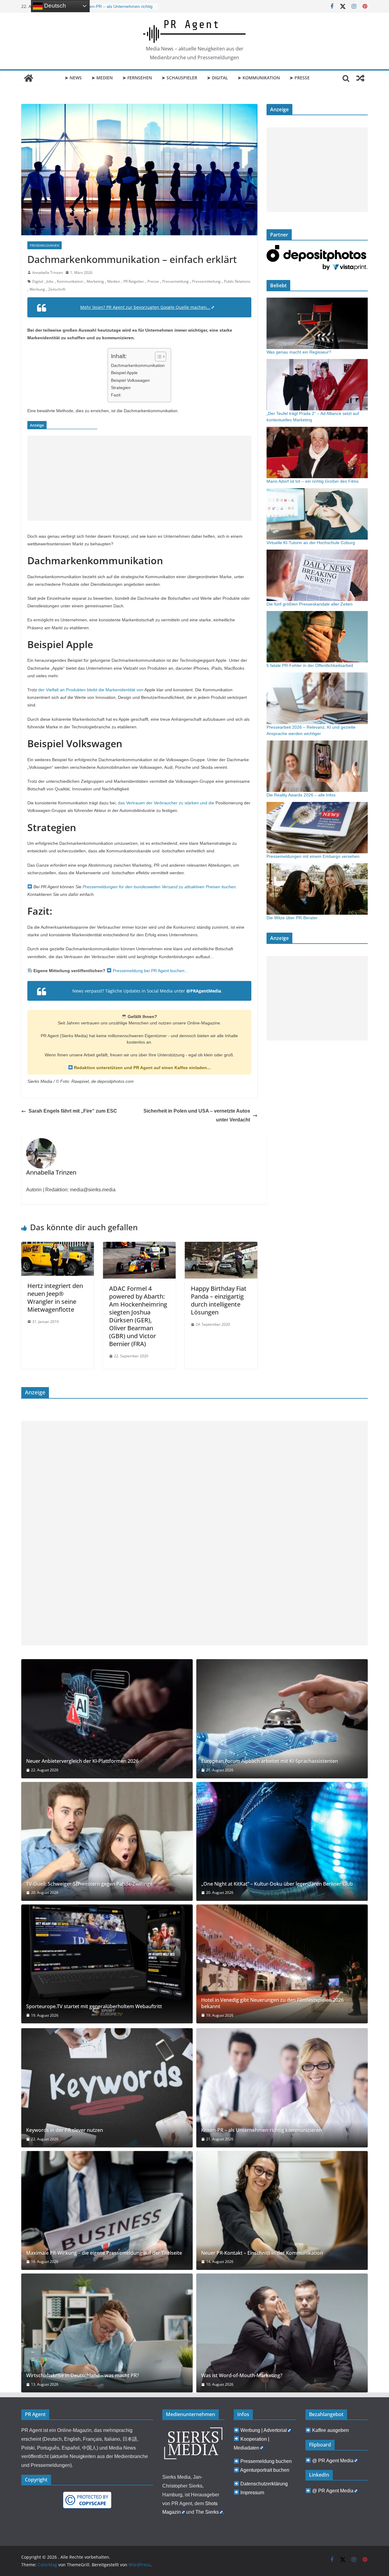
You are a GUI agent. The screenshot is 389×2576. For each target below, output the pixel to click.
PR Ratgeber (134, 281)
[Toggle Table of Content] (158, 357)
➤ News (73, 78)
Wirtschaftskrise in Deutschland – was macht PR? (83, 2376)
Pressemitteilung (206, 281)
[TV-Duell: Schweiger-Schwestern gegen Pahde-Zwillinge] (107, 1841)
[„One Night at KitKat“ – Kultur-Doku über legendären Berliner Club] (282, 1841)
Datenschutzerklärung (264, 2484)
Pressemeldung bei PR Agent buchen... (150, 971)
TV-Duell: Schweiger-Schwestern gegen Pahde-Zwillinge (89, 1884)
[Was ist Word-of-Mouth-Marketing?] (282, 2333)
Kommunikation (70, 281)
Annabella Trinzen (48, 273)
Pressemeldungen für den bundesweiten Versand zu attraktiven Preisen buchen (159, 887)
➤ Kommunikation (259, 78)
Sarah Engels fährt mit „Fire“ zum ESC (73, 1111)
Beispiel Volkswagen (130, 380)
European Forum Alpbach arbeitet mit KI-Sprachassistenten (270, 1761)
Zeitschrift (57, 289)
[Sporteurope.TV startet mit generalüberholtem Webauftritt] (107, 1964)
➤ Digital (217, 78)
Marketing (95, 281)
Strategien (121, 388)
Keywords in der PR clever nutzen (65, 2130)
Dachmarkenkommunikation (138, 365)
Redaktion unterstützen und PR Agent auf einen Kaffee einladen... (142, 1068)
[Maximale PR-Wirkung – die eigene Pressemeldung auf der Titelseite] (107, 2210)
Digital (38, 281)
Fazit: (116, 395)
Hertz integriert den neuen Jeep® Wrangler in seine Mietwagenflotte (55, 1298)
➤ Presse (300, 78)
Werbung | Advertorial (264, 2430)
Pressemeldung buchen (266, 2461)
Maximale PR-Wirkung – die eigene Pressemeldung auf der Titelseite (104, 2253)
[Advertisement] (139, 478)
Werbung (37, 289)
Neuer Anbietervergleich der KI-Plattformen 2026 (82, 1761)
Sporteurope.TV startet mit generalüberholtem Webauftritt (94, 2006)
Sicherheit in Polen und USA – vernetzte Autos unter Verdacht (197, 1115)
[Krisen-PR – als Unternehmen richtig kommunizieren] (282, 2088)
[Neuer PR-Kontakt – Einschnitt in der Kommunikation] (282, 2210)
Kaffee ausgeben (330, 2430)
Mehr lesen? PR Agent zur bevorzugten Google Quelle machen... (145, 307)
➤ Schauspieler (179, 78)
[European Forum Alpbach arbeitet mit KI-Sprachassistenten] (282, 1719)
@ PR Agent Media (333, 2461)
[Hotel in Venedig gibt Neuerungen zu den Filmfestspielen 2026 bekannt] (282, 1964)
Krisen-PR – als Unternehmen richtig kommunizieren (262, 2130)
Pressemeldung (176, 281)
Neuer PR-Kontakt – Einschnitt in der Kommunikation (262, 2253)
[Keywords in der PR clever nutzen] (107, 2088)
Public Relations (237, 281)
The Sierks (207, 2512)
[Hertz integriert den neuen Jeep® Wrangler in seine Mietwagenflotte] (58, 1246)
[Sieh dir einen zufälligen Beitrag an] (360, 78)
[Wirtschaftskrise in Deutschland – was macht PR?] (107, 2333)
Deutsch (54, 6)
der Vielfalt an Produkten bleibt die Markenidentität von (91, 690)
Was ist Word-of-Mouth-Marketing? (242, 2376)
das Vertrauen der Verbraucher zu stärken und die (166, 803)
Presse (153, 281)
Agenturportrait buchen (265, 2470)
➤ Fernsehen (137, 78)
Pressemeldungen (45, 245)
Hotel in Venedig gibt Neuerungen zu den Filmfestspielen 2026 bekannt (272, 2003)
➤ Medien (102, 78)
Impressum (252, 2493)
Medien (114, 281)
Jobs (50, 281)
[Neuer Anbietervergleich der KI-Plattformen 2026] (107, 1719)
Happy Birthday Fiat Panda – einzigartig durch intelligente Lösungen (219, 1300)
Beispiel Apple (124, 373)
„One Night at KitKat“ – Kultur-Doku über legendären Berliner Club (277, 1884)
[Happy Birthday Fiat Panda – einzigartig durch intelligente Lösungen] (221, 1246)
